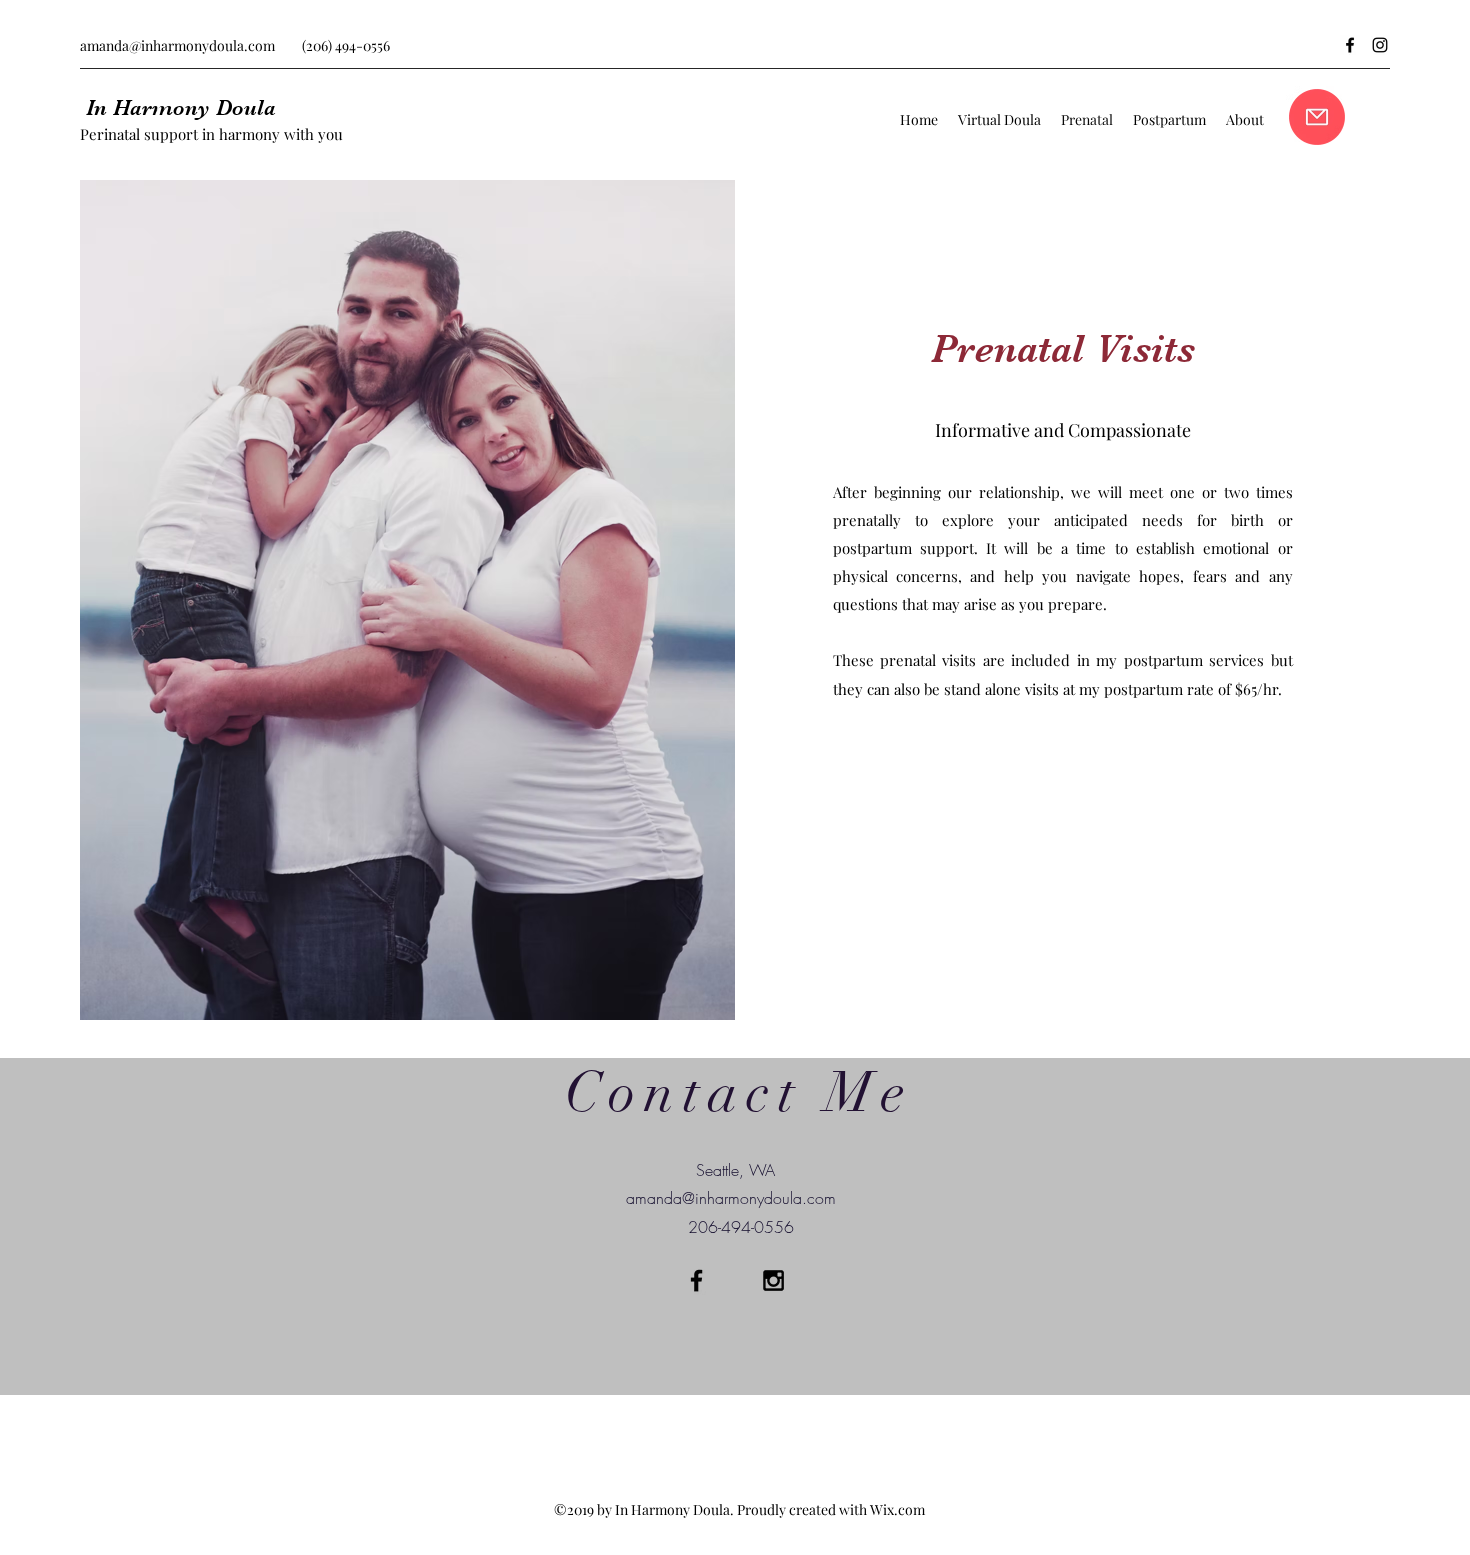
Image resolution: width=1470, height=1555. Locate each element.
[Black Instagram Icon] (773, 1280)
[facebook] (1350, 45)
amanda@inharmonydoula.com (177, 45)
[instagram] (1380, 45)
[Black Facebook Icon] (696, 1280)
